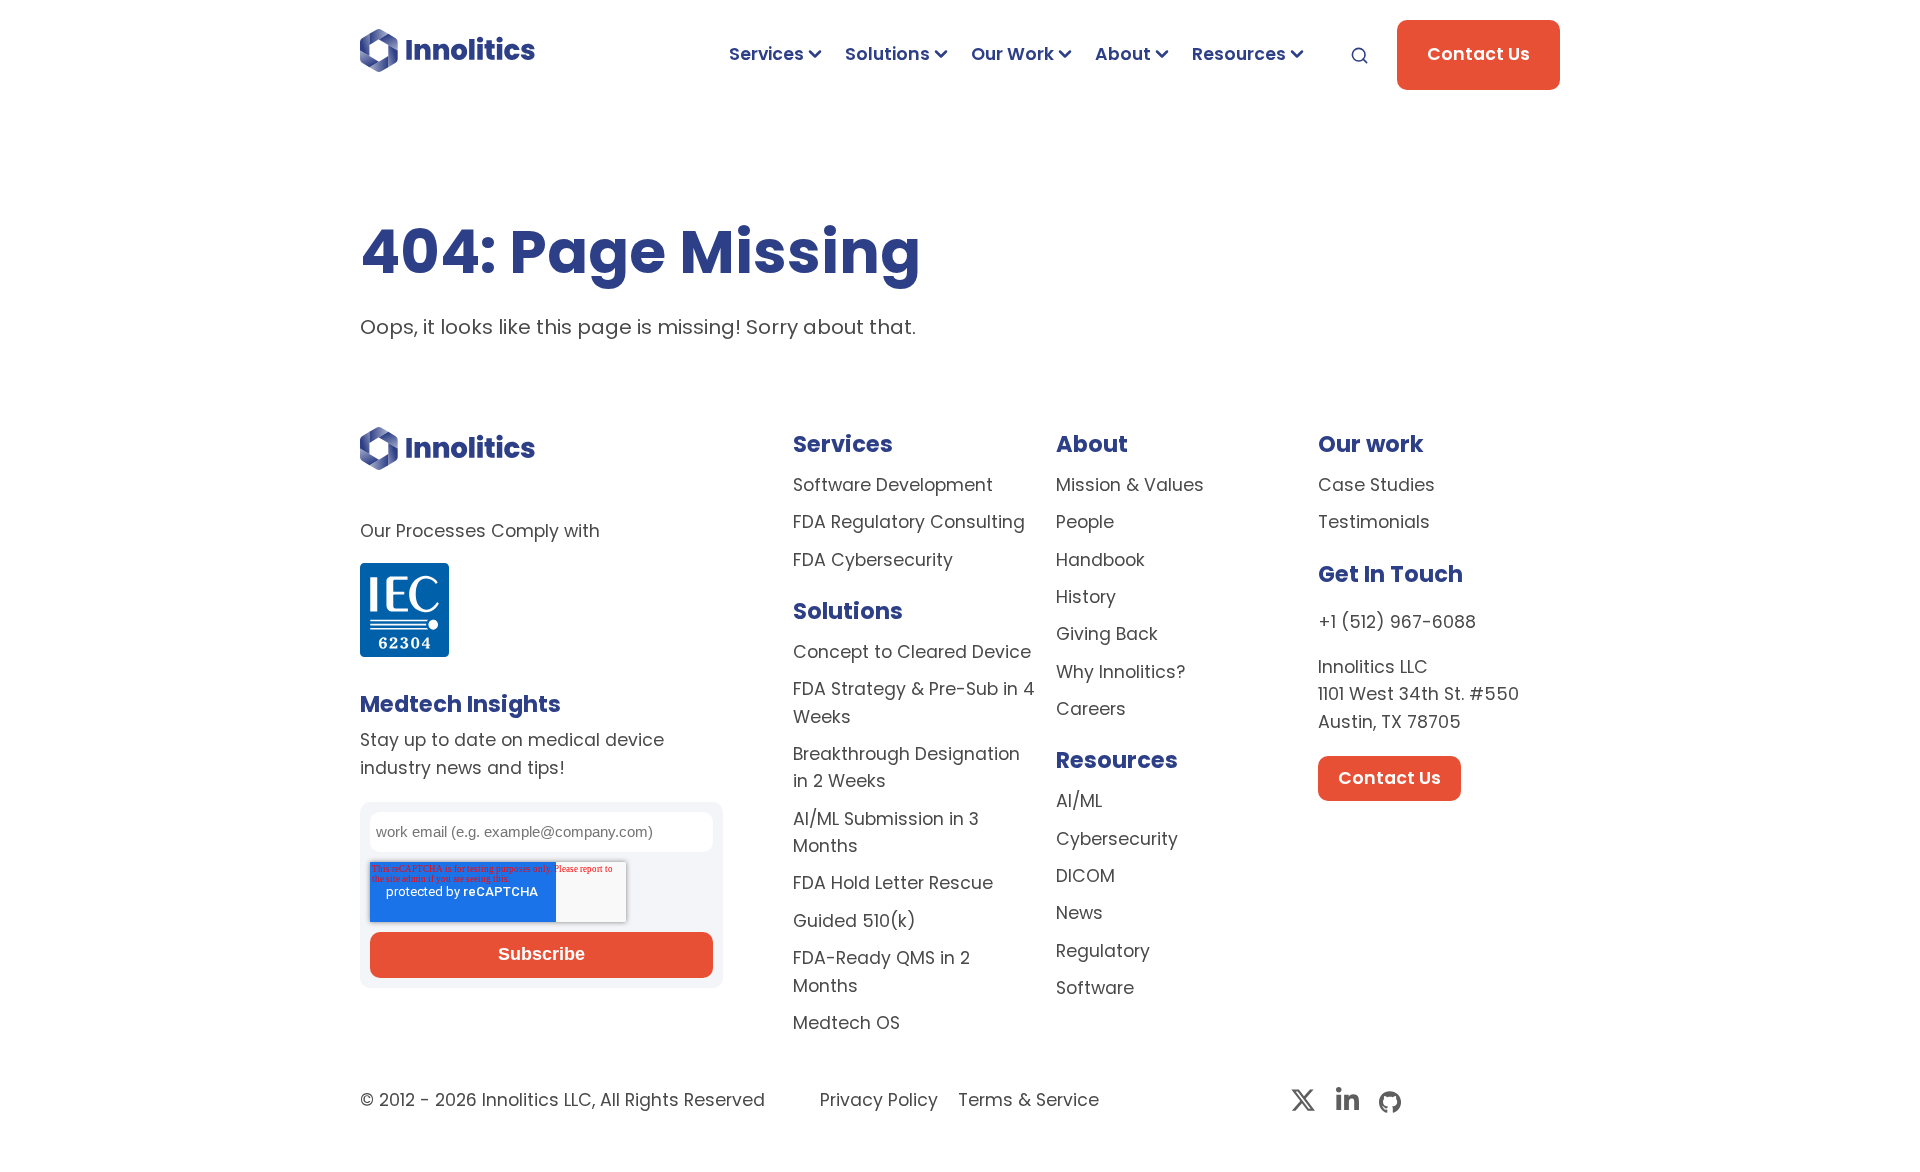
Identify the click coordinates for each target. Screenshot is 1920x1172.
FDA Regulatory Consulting (909, 522)
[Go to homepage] (447, 54)
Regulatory (1103, 951)
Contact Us (1478, 54)
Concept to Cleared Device (912, 652)
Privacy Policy (881, 1100)
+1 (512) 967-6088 (1397, 622)
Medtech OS (846, 1023)
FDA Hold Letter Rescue (893, 883)
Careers (1091, 709)
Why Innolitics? (1120, 672)
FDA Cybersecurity (873, 560)
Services (766, 54)
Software (1095, 988)
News (1079, 913)
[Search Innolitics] (1359, 55)
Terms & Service (1028, 1100)
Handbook (1100, 560)
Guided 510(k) (854, 921)
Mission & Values (1130, 485)
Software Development (893, 485)
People (1085, 522)
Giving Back (1107, 634)
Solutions (887, 54)
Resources (1239, 54)
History (1086, 597)
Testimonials (1374, 522)
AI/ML (1079, 801)
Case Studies (1376, 485)
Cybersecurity (1117, 839)
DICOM (1085, 876)
